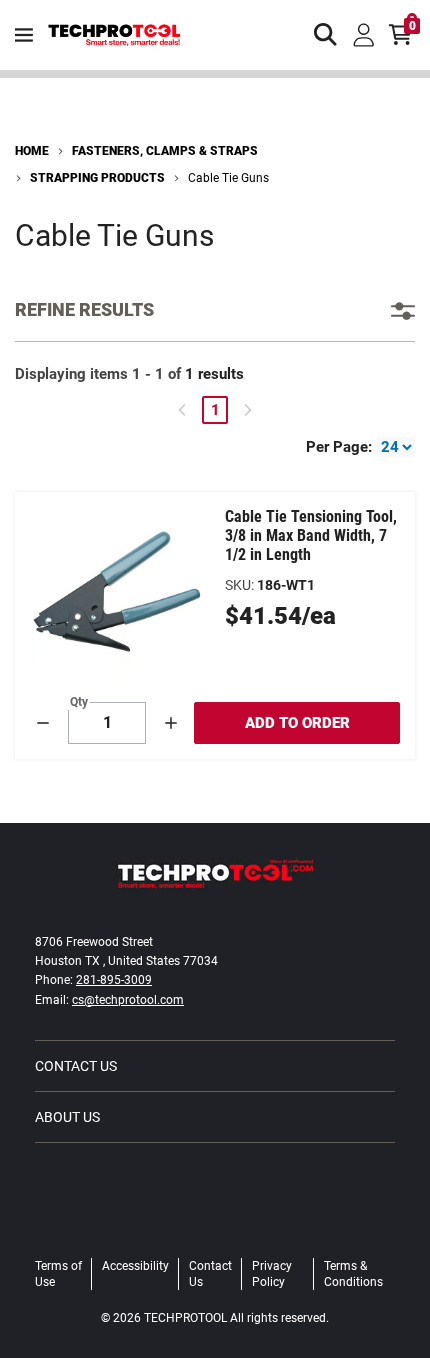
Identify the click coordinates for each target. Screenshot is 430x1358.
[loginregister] (364, 35)
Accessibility (135, 1266)
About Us (67, 1117)
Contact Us (76, 1066)
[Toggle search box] (326, 35)
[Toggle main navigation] (24, 35)
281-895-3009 (114, 980)
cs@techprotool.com (128, 1000)
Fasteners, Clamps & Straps (165, 151)
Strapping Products (97, 178)
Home (32, 151)
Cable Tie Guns (228, 178)
